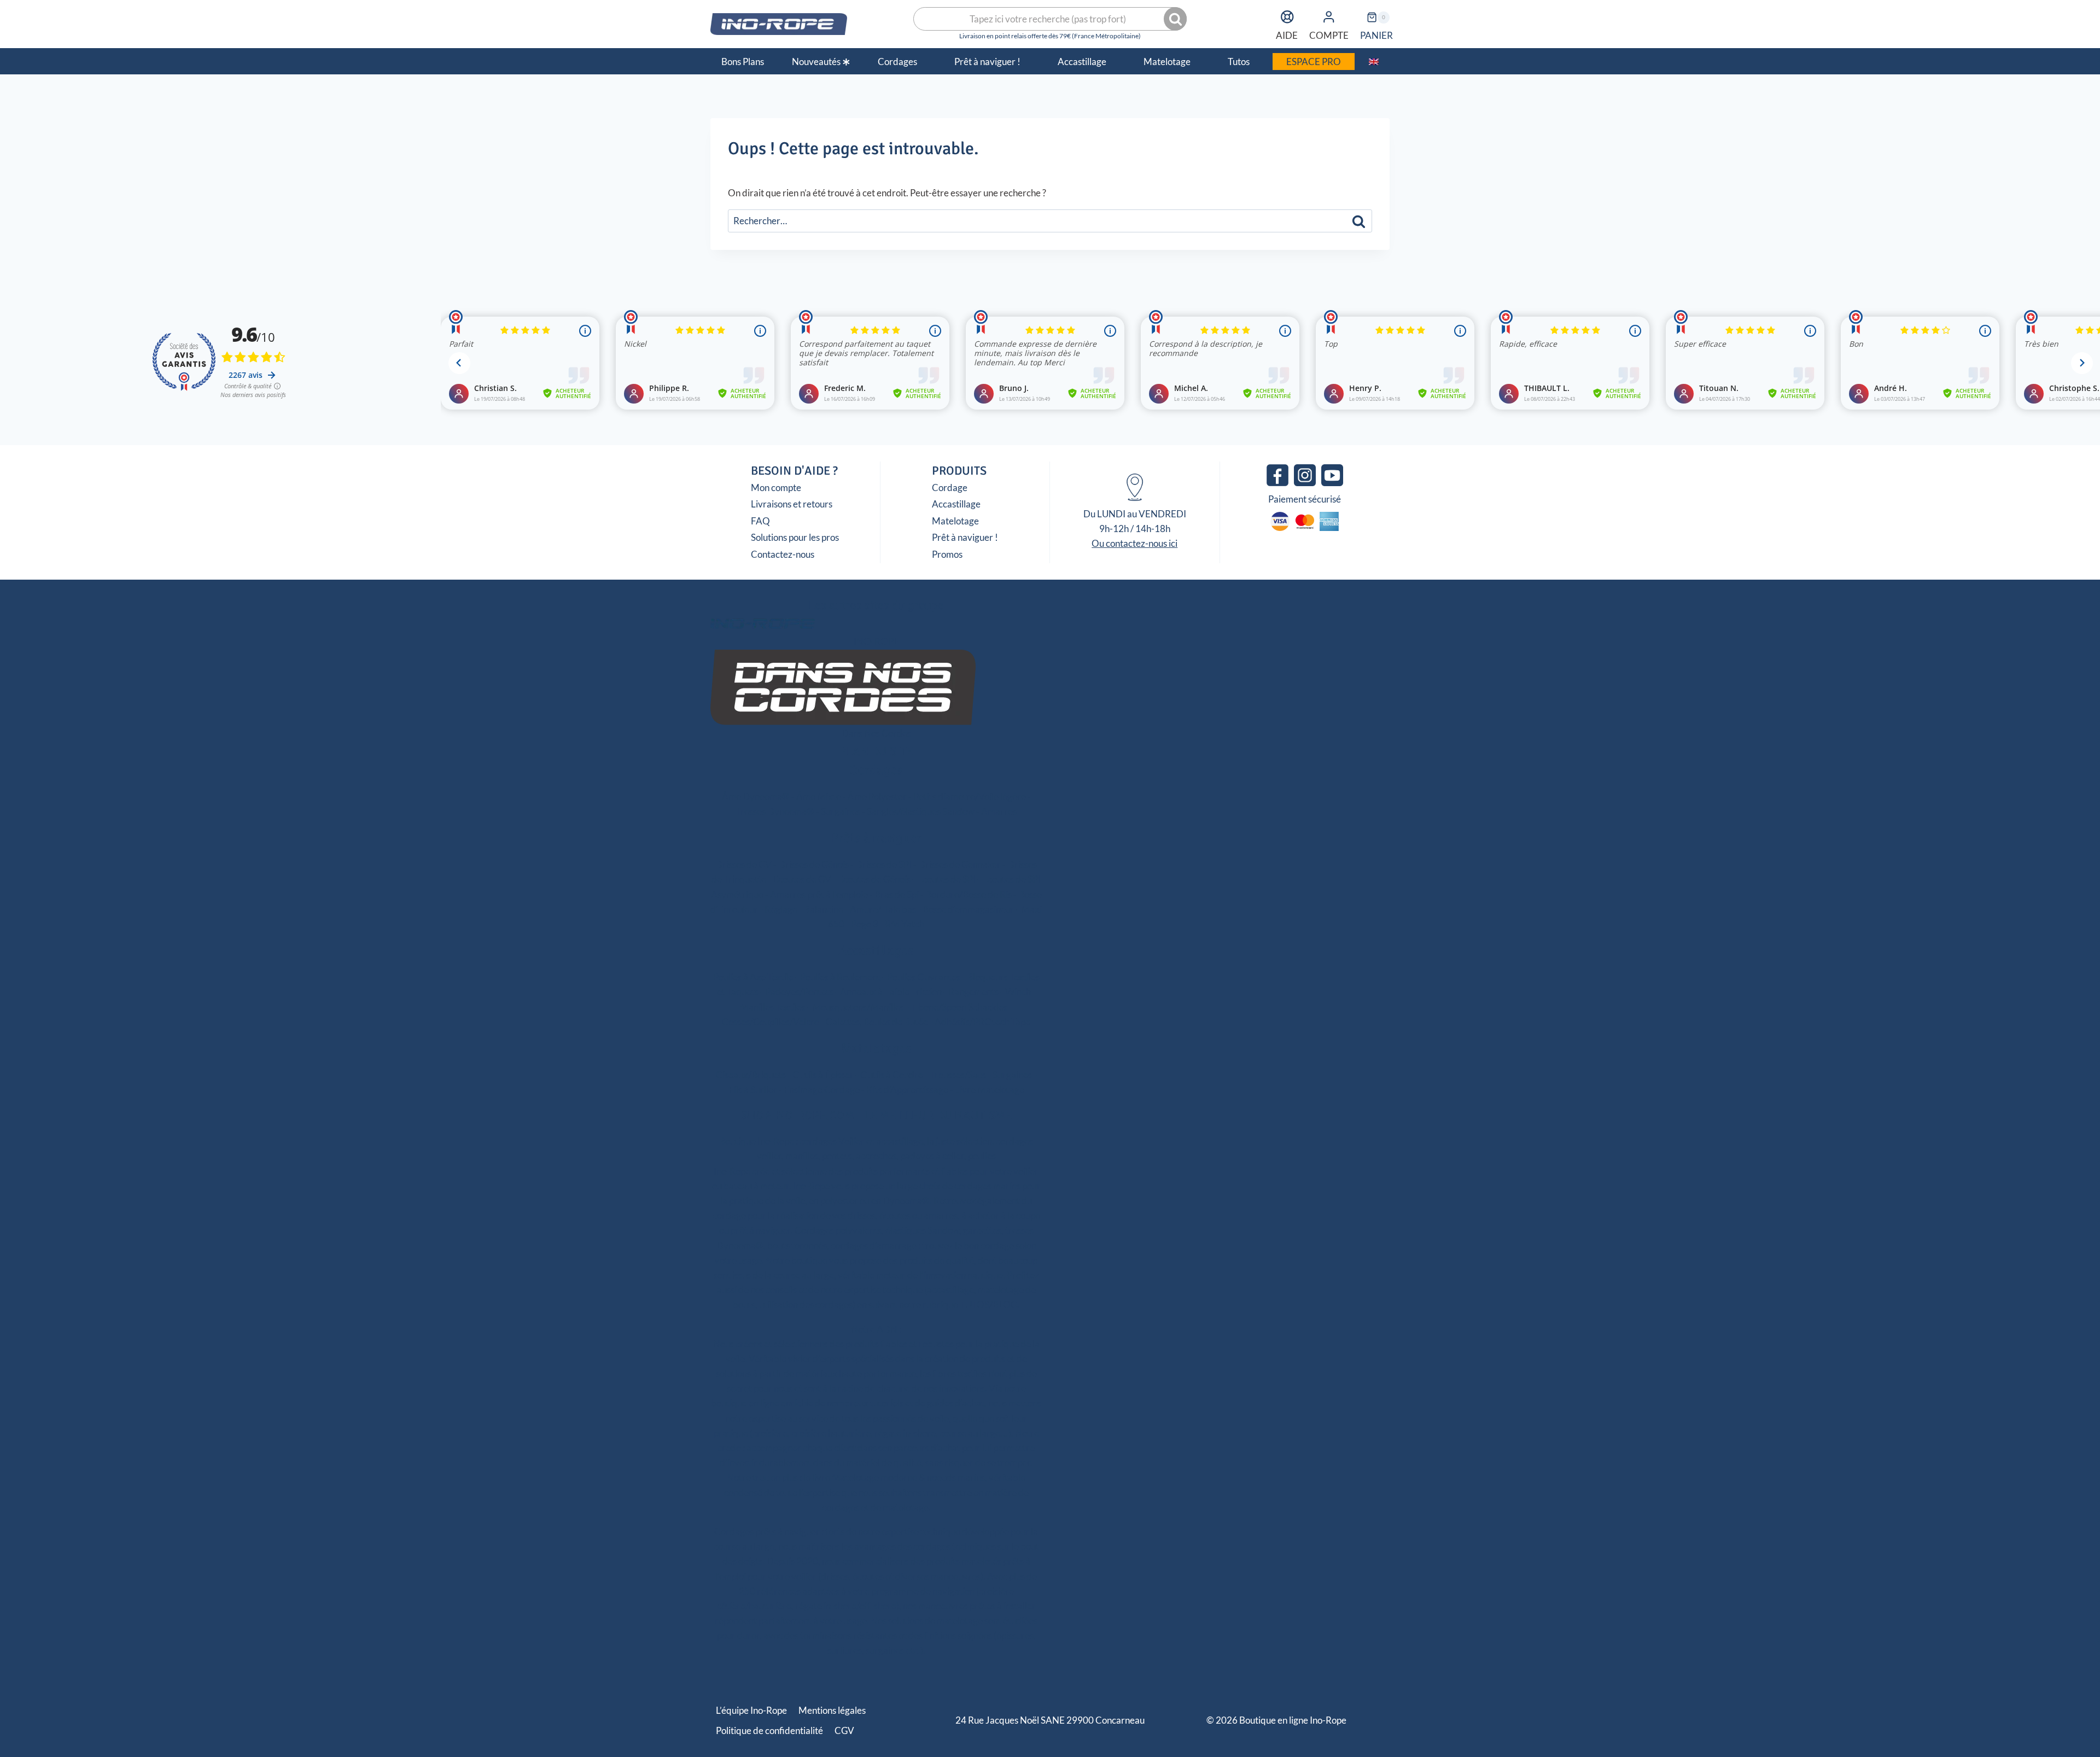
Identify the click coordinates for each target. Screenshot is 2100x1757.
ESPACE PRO (1314, 62)
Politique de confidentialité (769, 1730)
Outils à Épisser (823, 1075)
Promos (947, 554)
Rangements (973, 992)
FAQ (760, 521)
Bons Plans (743, 62)
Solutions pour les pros (795, 537)
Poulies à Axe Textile (753, 977)
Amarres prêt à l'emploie (819, 894)
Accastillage (956, 504)
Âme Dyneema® (756, 796)
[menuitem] (1373, 61)
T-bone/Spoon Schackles (959, 1007)
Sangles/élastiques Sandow (921, 811)
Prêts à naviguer (876, 838)
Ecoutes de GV (802, 879)
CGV (844, 1730)
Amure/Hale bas (883, 909)
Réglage (781, 909)
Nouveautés (816, 62)
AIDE (1287, 35)
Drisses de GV (743, 864)
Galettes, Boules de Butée (877, 1022)
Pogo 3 (865, 924)
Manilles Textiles (773, 1007)
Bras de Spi (897, 894)
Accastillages (876, 950)
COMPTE (1329, 35)
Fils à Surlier (753, 1090)
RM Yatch (905, 924)
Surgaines (841, 811)
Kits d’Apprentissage (907, 1090)
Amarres (999, 811)
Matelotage (955, 521)
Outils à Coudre (892, 1075)
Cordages (876, 770)
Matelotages (876, 1048)
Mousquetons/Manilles (858, 1007)
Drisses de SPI (883, 864)
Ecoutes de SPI (946, 879)
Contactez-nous (783, 554)
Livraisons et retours (792, 504)
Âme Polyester (877, 796)
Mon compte (776, 488)
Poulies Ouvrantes (924, 977)
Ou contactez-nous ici (1134, 543)
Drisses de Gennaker (959, 864)
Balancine (824, 909)
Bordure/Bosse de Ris (969, 894)
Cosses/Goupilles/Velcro (771, 1022)
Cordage (950, 488)
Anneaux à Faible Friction (891, 992)
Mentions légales (832, 1710)
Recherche (1176, 19)
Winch (1018, 992)
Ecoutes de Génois (874, 879)
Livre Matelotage (990, 1090)
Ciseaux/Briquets (751, 1075)
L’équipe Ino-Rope (751, 1710)
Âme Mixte (819, 796)
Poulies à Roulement (840, 977)
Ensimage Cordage (822, 1090)
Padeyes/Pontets (799, 992)
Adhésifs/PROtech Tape (982, 1022)
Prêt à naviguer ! (965, 537)
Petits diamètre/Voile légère (970, 796)
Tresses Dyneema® (775, 811)
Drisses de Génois (813, 864)
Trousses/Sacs (958, 1075)
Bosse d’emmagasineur (969, 909)
